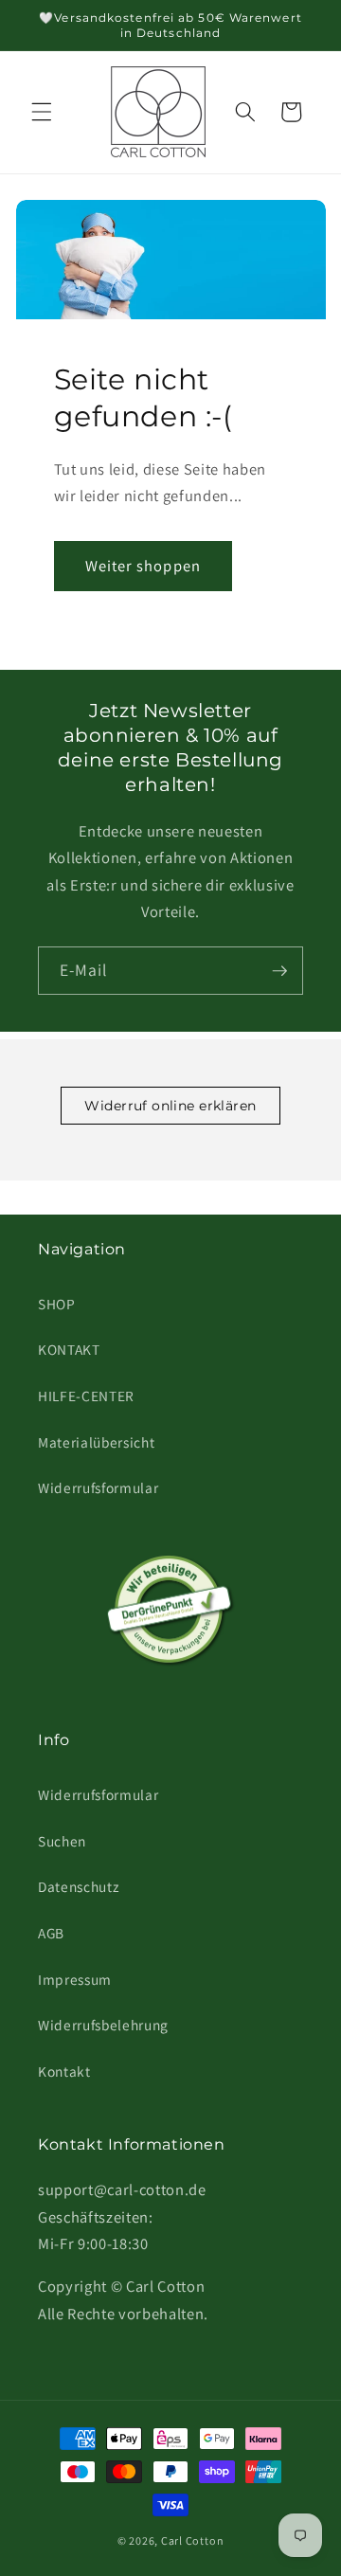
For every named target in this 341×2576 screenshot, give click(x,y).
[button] (42, 112)
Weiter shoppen (143, 566)
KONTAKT (69, 1349)
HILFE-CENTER (86, 1396)
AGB (51, 1933)
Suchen (62, 1841)
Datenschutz (78, 1886)
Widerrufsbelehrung (103, 2025)
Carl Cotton (192, 2540)
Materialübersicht (96, 1442)
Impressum (75, 1979)
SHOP (57, 1304)
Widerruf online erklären (170, 1106)
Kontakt (64, 2071)
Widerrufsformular (98, 1487)
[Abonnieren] (279, 971)
